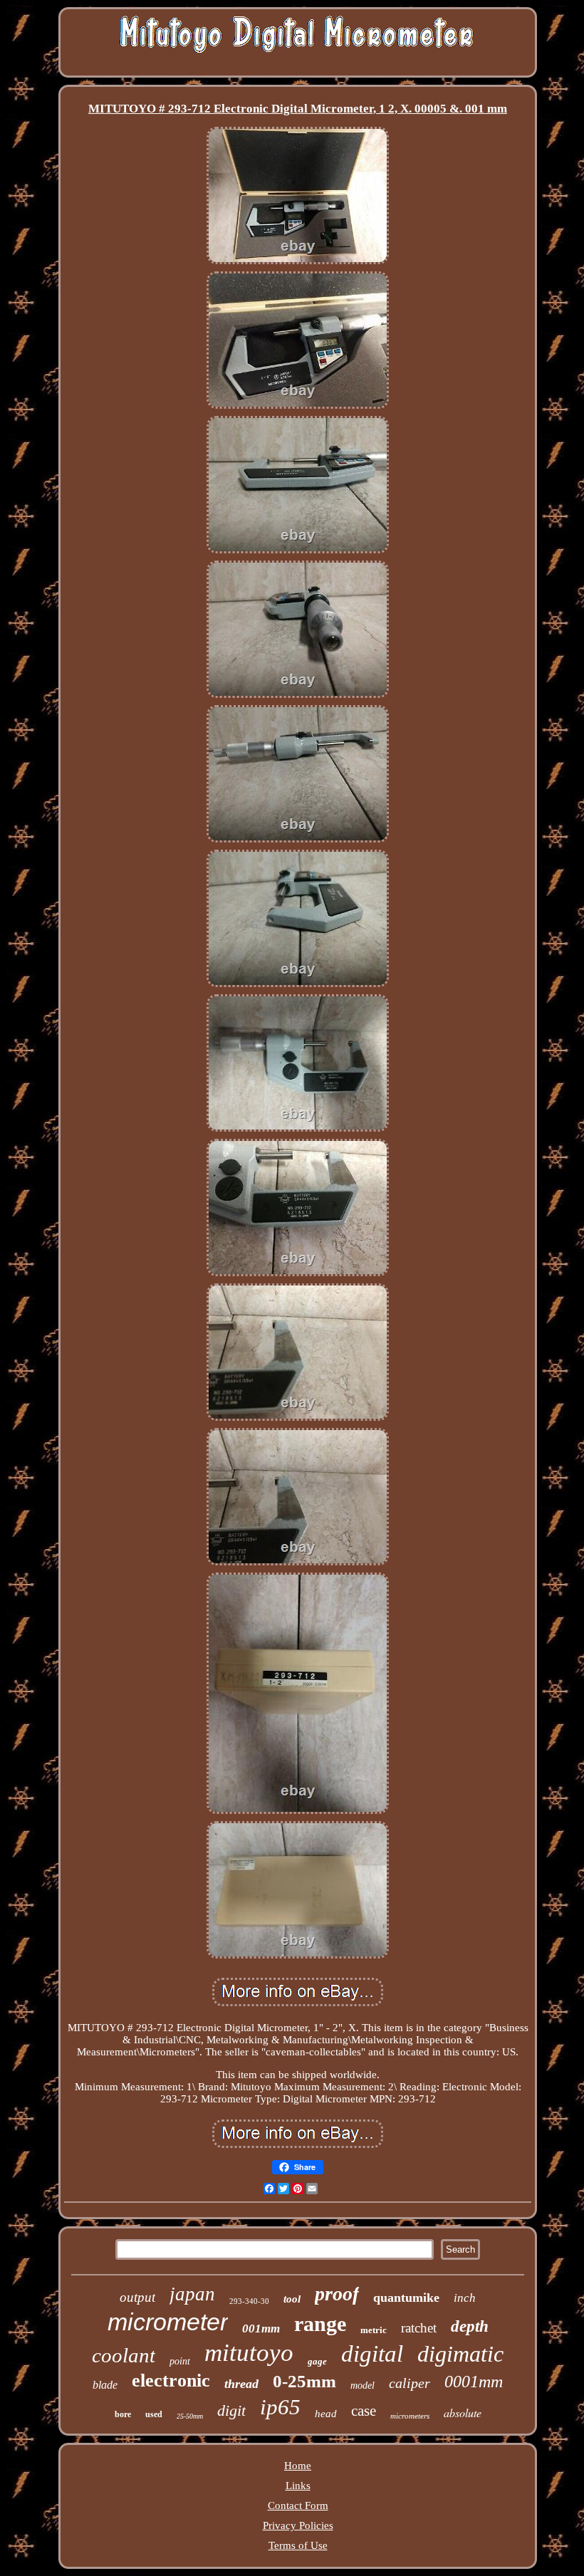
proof (337, 2294)
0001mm (474, 2382)
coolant (124, 2355)
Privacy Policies (298, 2525)
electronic (171, 2381)
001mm (261, 2329)
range (320, 2324)
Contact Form (298, 2505)
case (364, 2411)
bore (123, 2414)
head (326, 2414)
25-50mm (190, 2416)
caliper (410, 2383)
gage (317, 2361)
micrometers (410, 2416)
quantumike (406, 2298)
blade (105, 2385)
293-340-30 (249, 2301)
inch (465, 2298)
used (154, 2414)
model (363, 2385)
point (180, 2361)
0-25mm (304, 2381)
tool (292, 2299)
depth (470, 2326)
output (137, 2297)
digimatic (460, 2354)
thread (241, 2384)
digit (231, 2410)
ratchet (419, 2328)
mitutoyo (249, 2353)
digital (372, 2354)
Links (298, 2486)
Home (298, 2466)
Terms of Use (298, 2545)
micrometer (168, 2322)
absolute (463, 2413)
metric (374, 2330)
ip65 (280, 2407)
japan (192, 2294)
